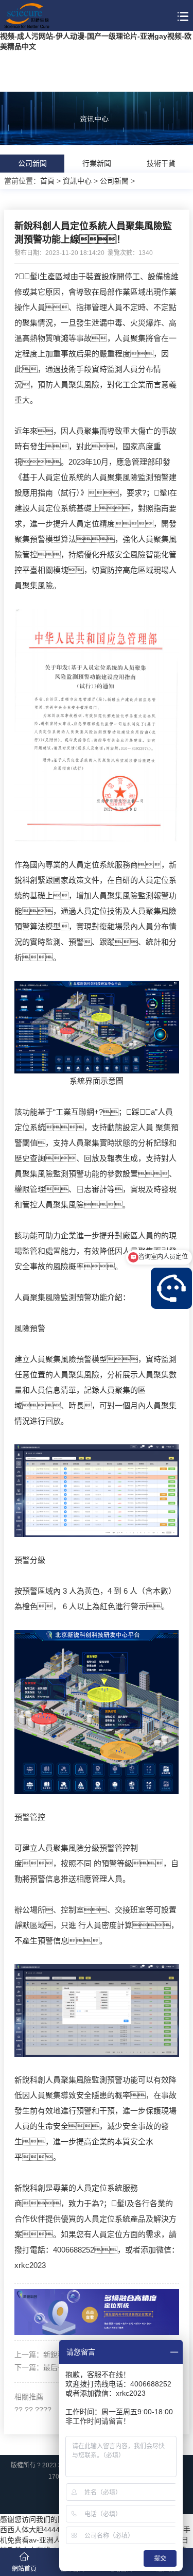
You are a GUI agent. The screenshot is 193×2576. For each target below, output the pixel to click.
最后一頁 (58, 2367)
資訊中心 (77, 181)
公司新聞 (32, 163)
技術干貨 (161, 163)
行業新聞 (97, 163)
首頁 (47, 181)
